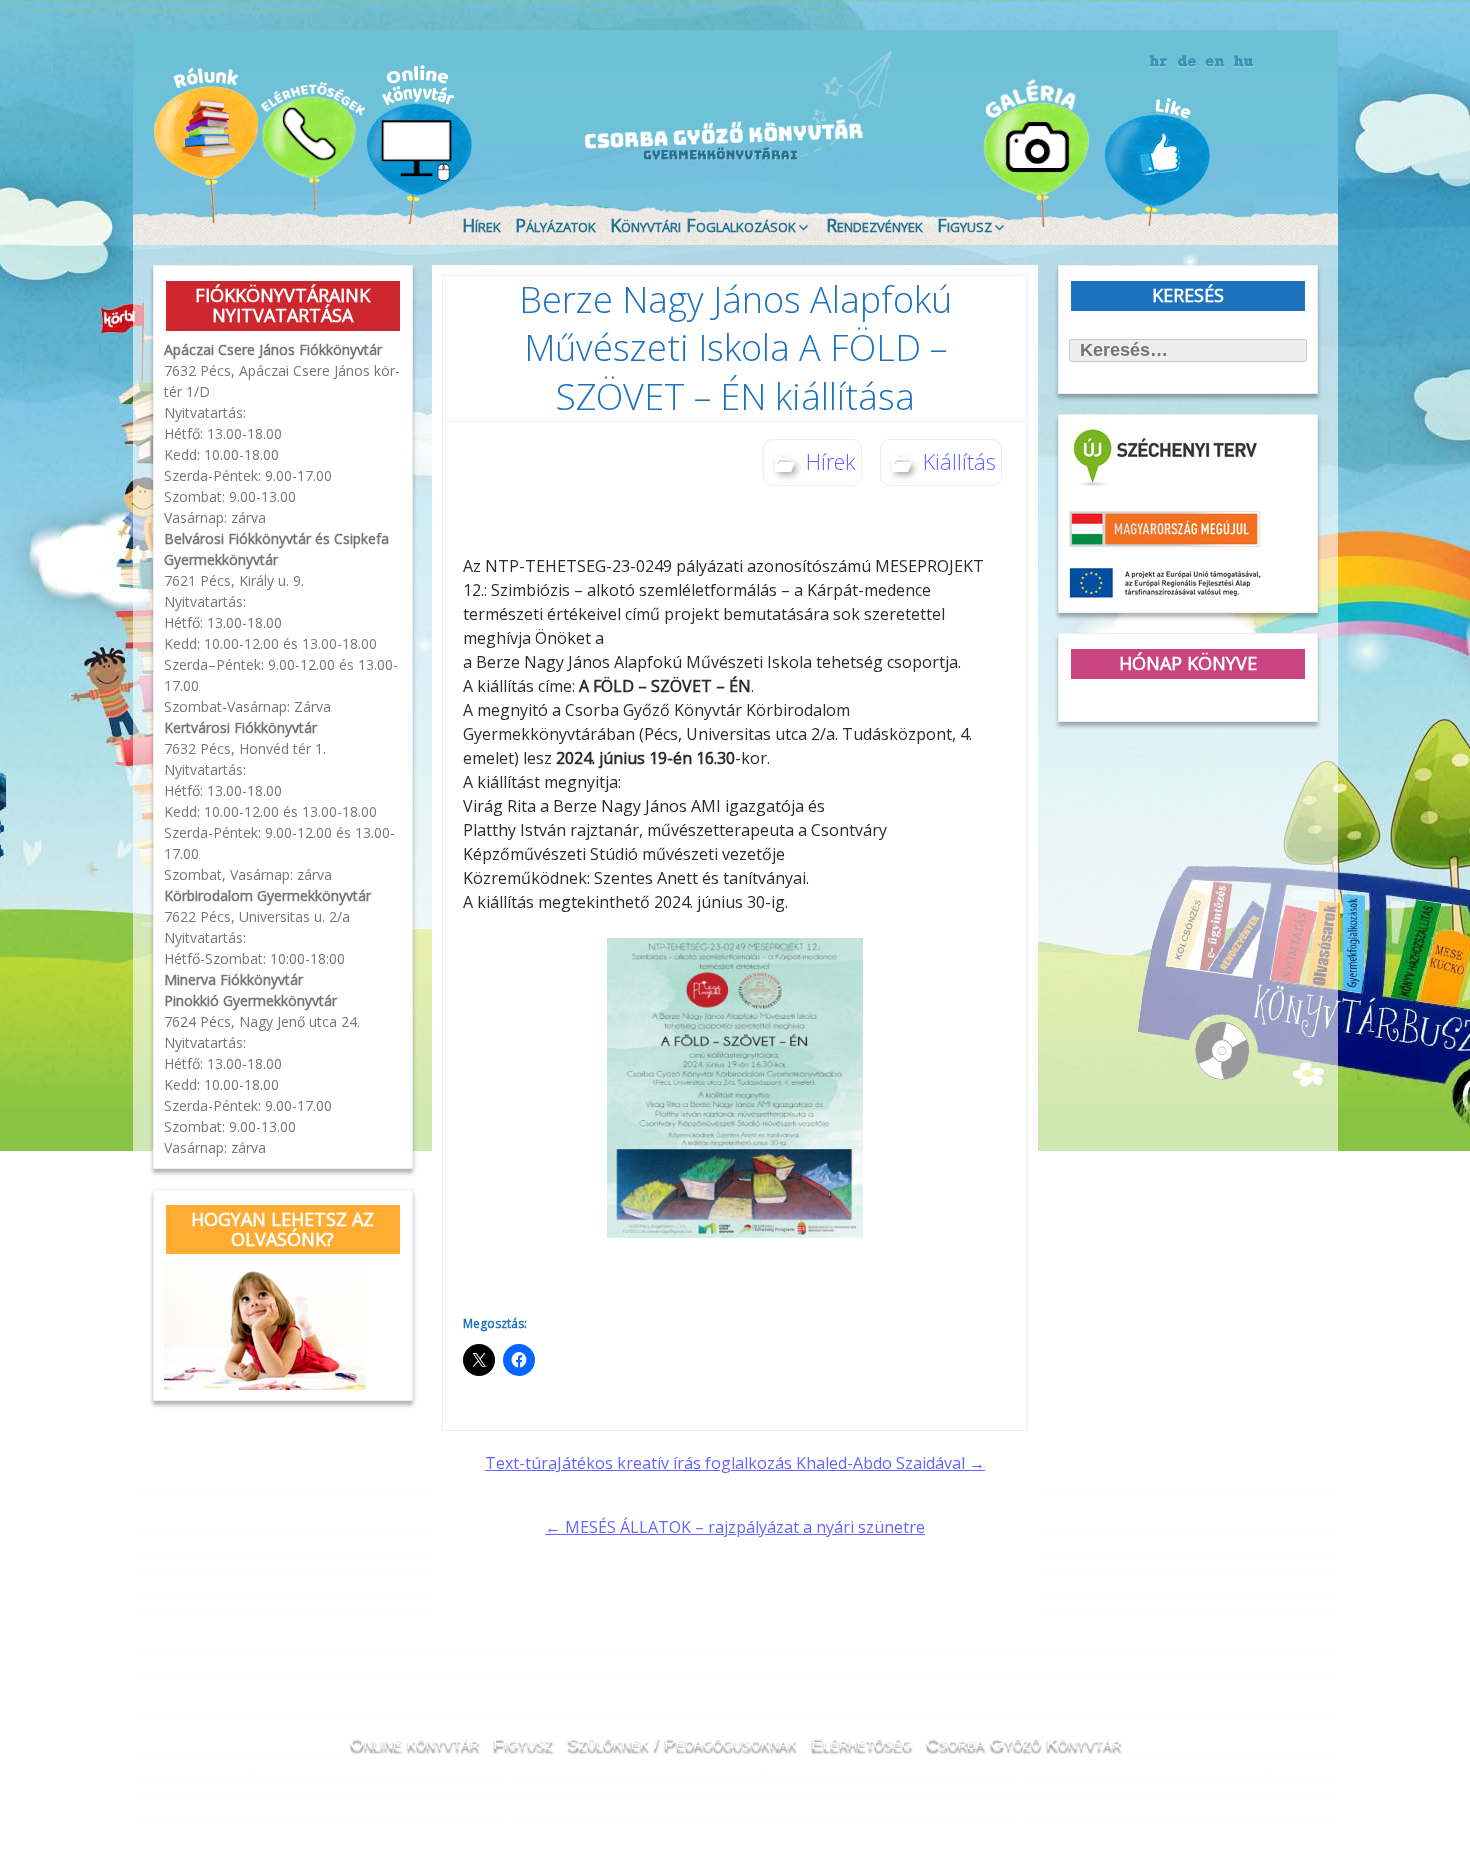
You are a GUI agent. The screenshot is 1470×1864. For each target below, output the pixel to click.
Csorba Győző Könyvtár (1023, 1743)
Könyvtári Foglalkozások (703, 225)
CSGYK (1264, 160)
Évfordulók (311, 142)
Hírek (481, 225)
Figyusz (964, 225)
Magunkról (205, 144)
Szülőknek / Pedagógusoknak (682, 1743)
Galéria (1041, 147)
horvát (1159, 62)
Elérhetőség (861, 1743)
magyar (1243, 62)
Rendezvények (874, 225)
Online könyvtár (419, 143)
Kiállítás (959, 461)
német (1187, 62)
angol (1215, 65)
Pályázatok (555, 225)
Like (1157, 161)
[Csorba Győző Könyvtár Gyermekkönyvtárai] (613, 102)
